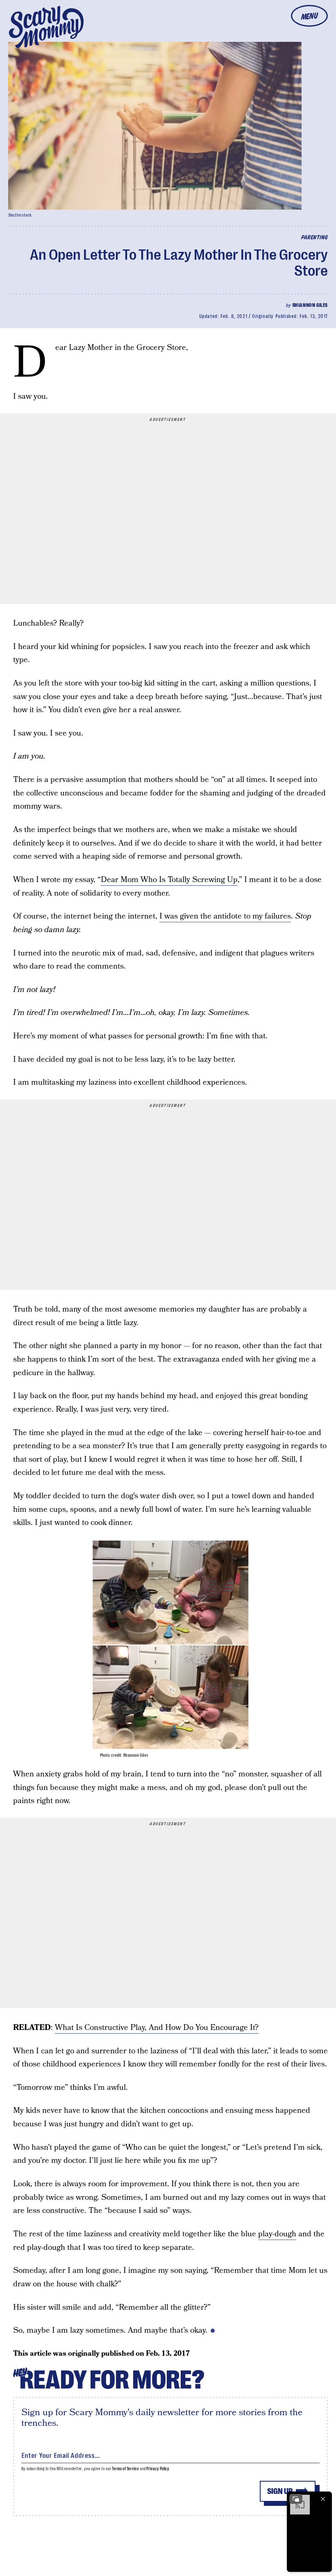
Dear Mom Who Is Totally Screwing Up (169, 880)
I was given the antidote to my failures (225, 916)
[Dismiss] (323, 2499)
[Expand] (296, 2499)
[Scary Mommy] (46, 27)
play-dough (277, 2234)
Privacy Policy (158, 2469)
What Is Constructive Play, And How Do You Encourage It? (157, 2028)
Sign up (280, 2491)
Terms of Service (125, 2469)
